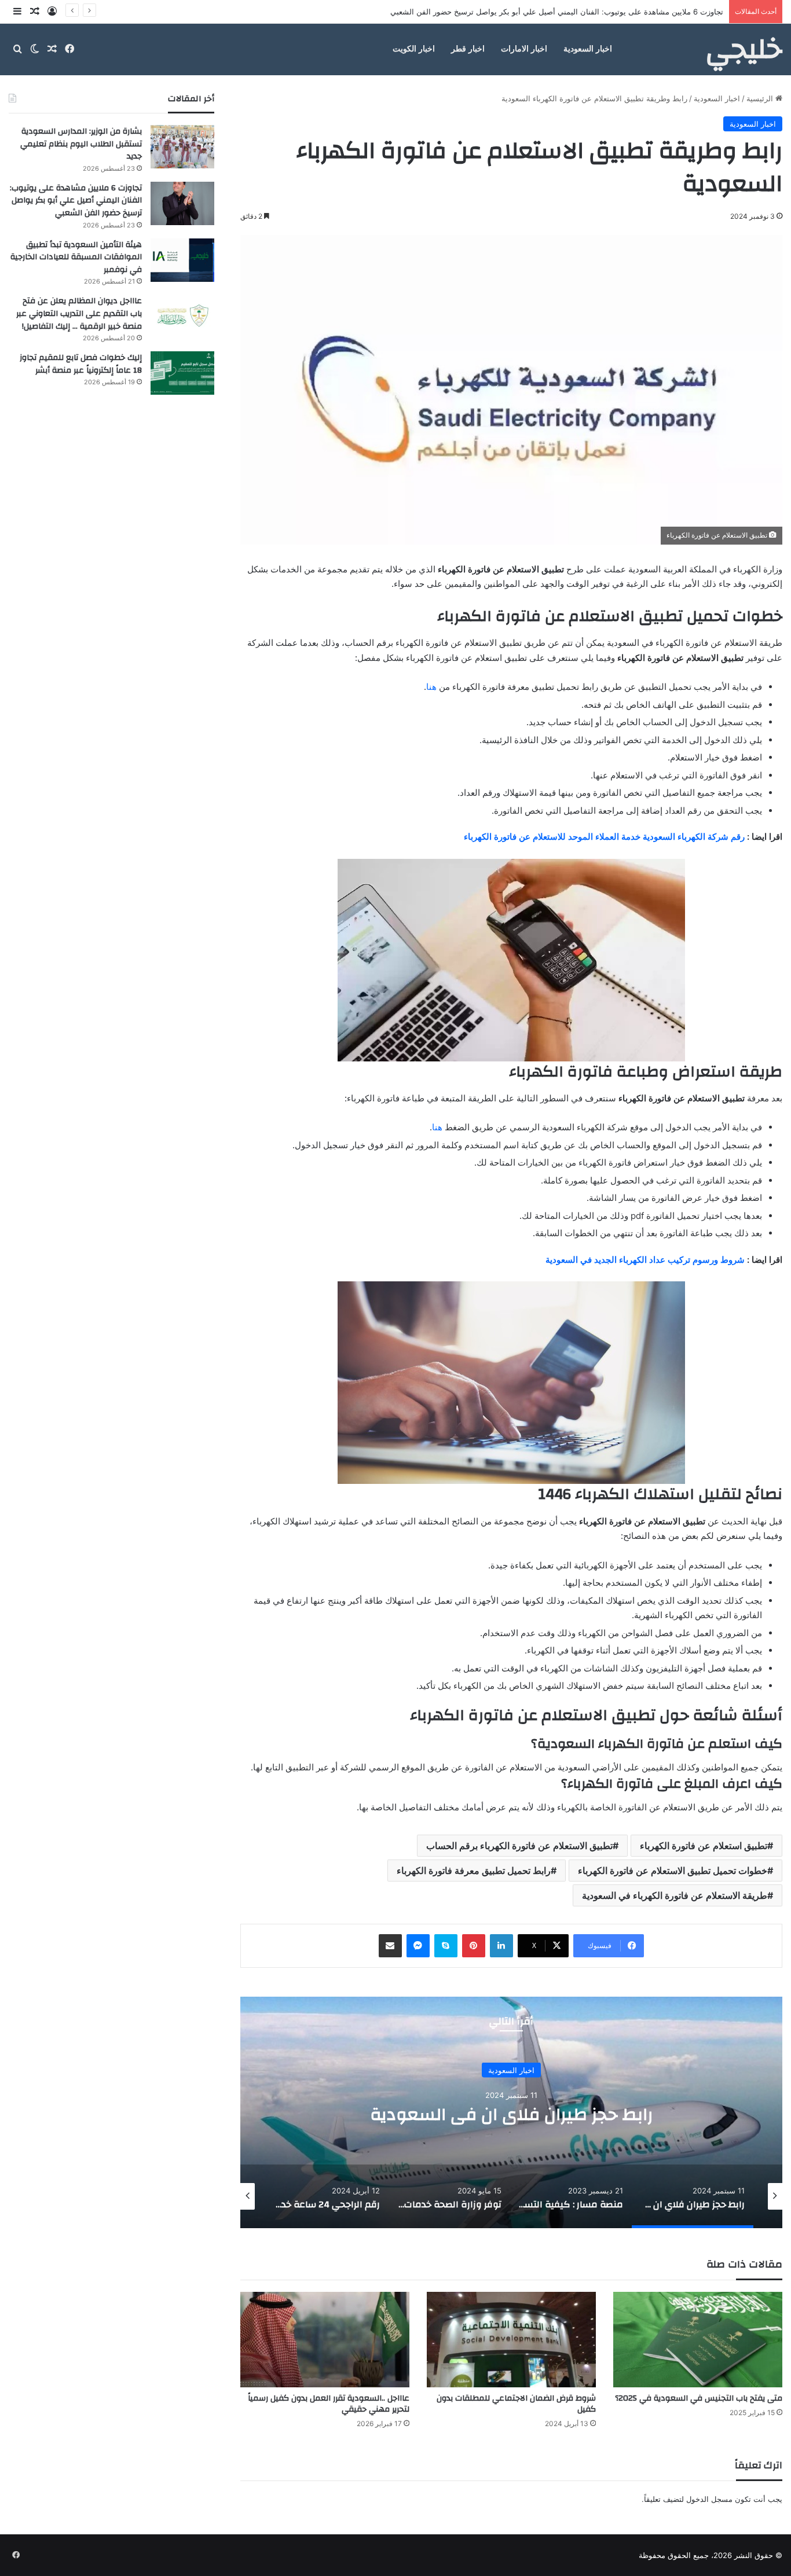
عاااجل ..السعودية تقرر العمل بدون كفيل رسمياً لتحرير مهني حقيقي (329, 2404)
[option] (511, 2112)
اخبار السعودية (588, 49)
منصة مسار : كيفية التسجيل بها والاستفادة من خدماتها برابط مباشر (511, 2114)
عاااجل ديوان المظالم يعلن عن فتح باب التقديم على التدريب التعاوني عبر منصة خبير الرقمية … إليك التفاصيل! (79, 313)
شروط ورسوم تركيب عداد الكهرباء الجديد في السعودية (645, 1260)
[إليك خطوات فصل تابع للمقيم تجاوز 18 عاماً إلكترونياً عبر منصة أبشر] (182, 373)
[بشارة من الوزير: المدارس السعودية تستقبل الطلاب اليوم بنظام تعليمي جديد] (182, 147)
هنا (431, 687)
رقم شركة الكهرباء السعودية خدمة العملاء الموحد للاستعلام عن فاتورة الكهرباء (604, 837)
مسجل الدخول (709, 2499)
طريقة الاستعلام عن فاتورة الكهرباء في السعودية (675, 1895)
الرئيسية (761, 98)
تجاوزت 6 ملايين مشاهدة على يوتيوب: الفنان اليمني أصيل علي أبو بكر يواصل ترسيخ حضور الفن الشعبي (76, 201)
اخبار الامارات (524, 49)
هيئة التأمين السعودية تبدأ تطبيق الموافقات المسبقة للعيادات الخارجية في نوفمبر (594, 12)
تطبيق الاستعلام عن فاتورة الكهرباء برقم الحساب (519, 1846)
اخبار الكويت (414, 49)
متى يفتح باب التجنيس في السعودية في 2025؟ (699, 2398)
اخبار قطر (468, 49)
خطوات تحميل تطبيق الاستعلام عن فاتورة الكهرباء (673, 1871)
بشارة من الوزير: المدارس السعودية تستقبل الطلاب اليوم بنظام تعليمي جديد (81, 144)
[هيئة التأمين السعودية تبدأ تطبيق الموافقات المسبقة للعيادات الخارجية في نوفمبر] (182, 260)
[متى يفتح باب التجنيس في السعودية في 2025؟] (698, 2340)
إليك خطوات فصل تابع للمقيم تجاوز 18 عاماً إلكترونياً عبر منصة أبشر (81, 364)
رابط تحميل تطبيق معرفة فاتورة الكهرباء (474, 1871)
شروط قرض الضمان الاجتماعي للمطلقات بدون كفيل (516, 2404)
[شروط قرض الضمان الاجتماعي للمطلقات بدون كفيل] (511, 2340)
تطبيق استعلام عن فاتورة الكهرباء (704, 1846)
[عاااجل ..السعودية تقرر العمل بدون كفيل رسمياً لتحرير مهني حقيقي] (325, 2340)
